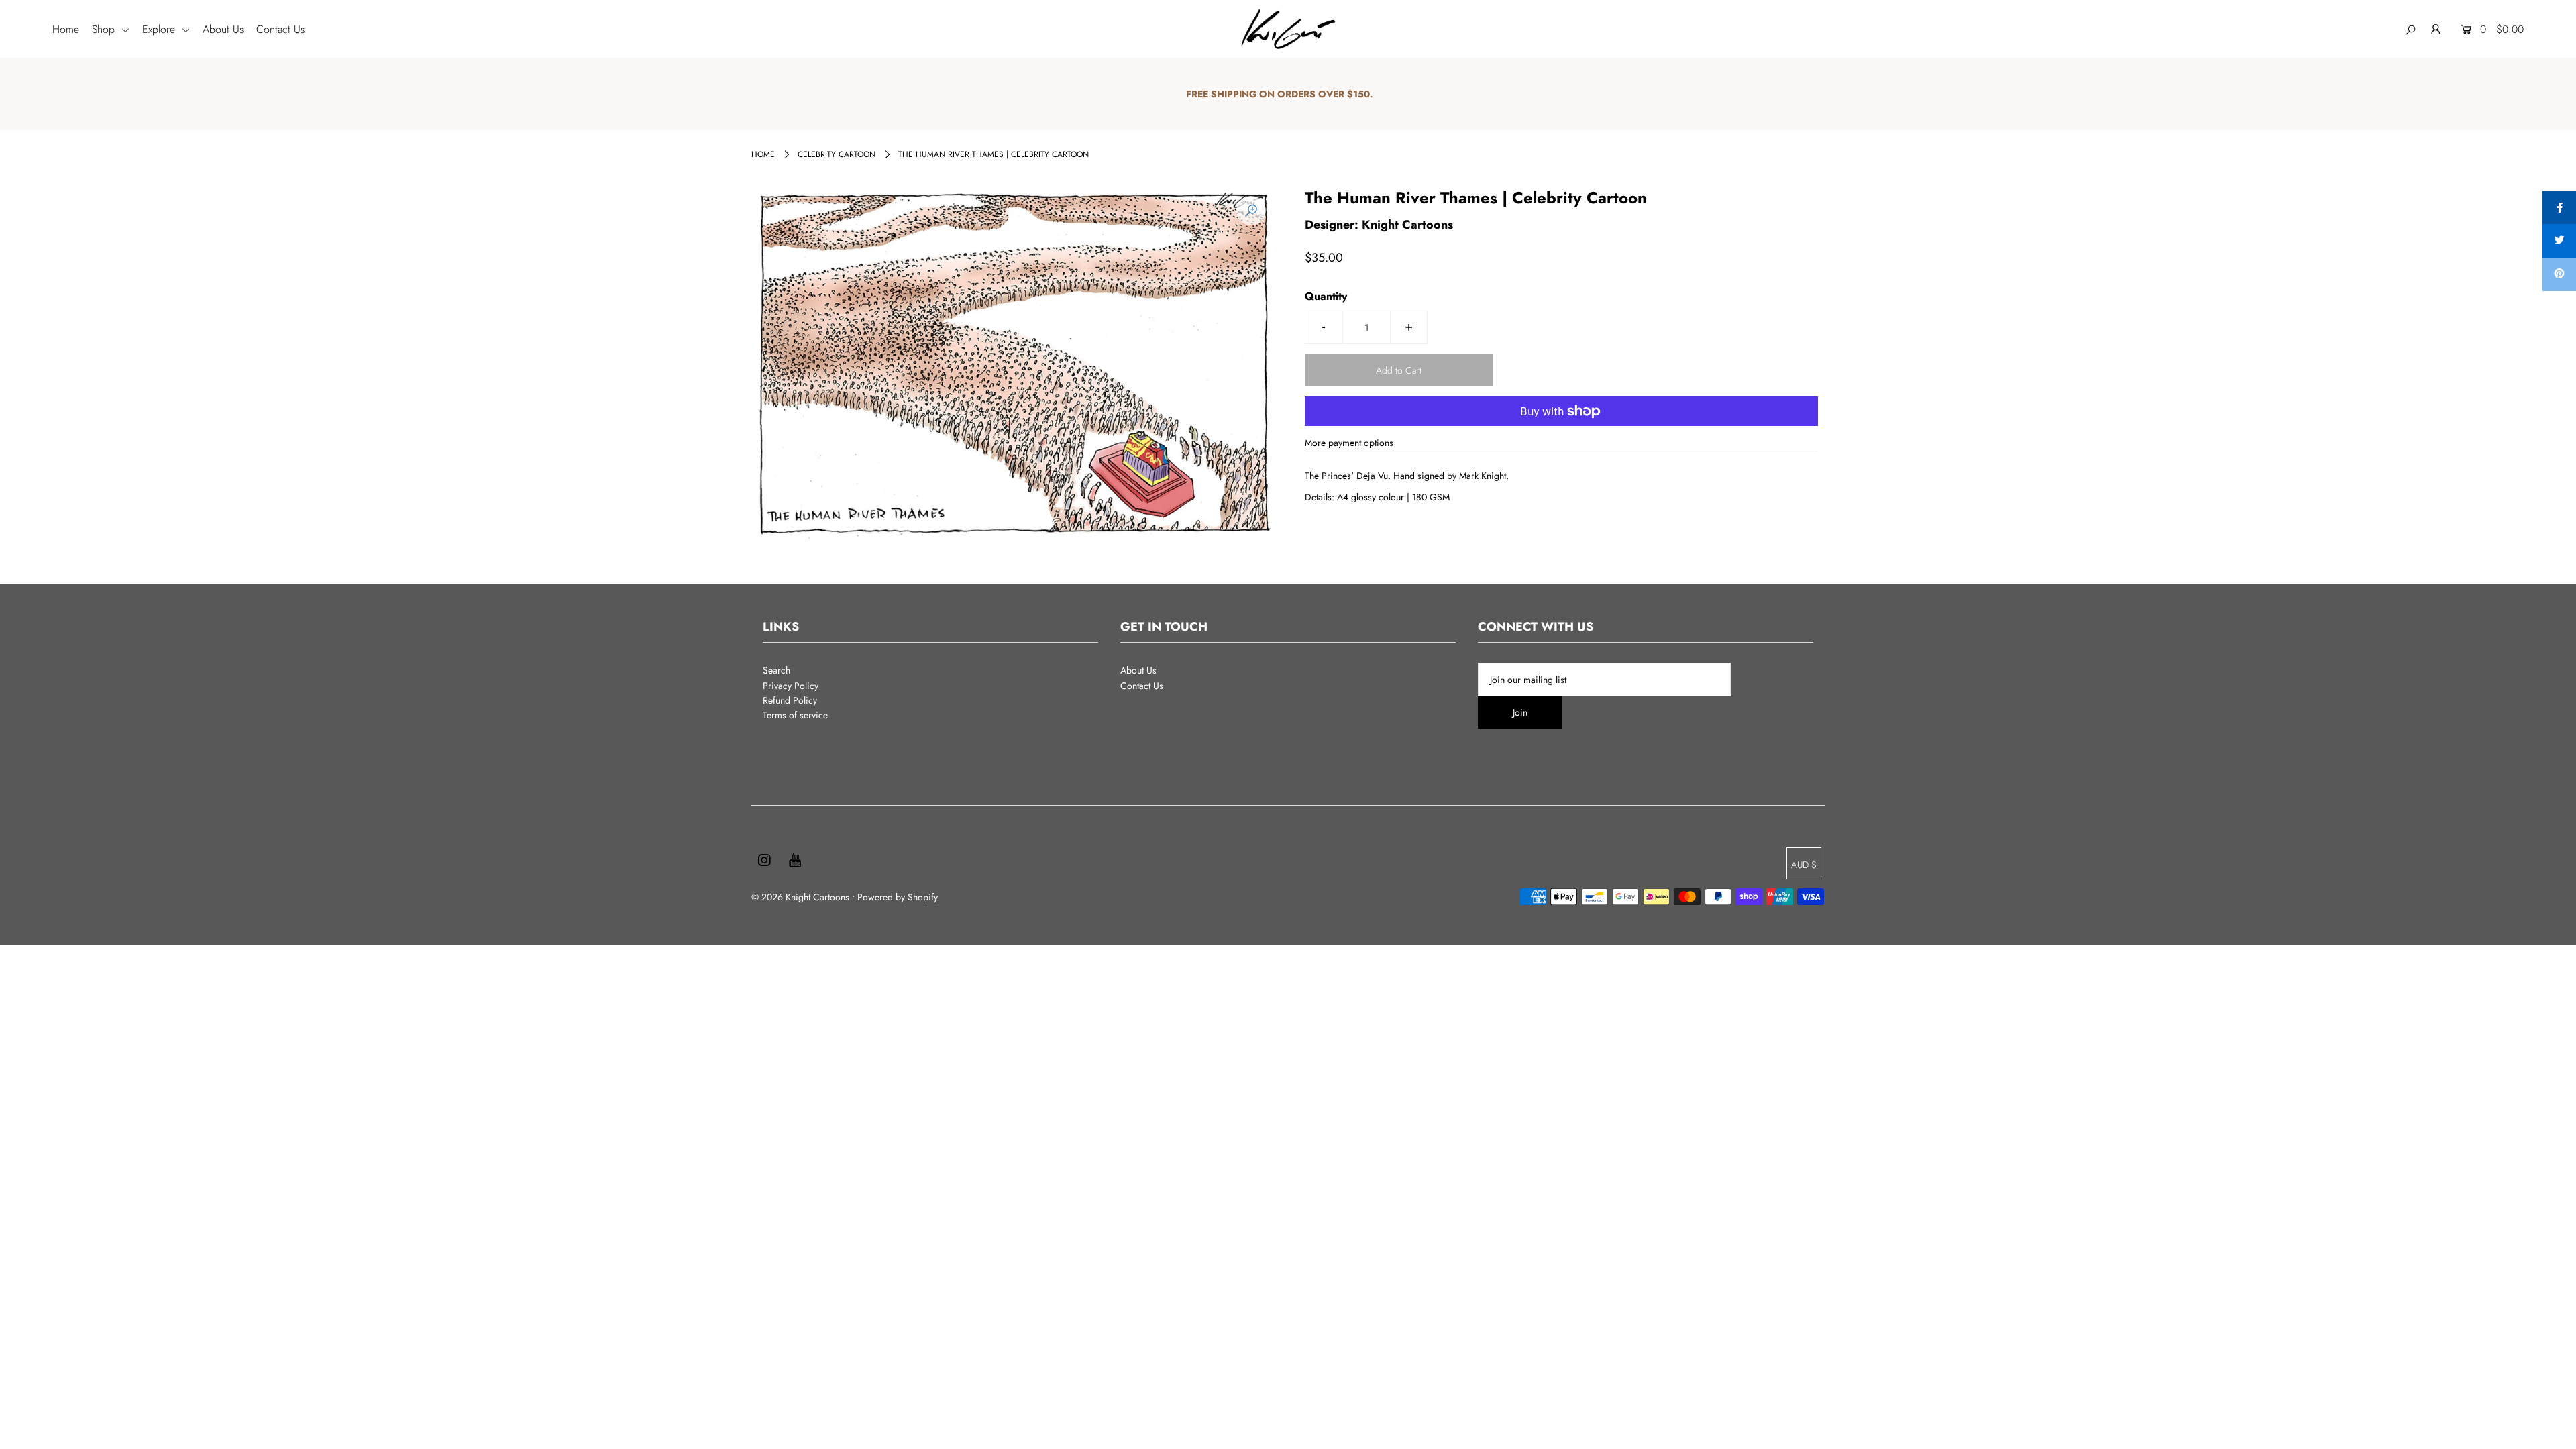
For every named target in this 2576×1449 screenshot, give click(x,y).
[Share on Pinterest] (2559, 274)
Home (66, 29)
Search (776, 670)
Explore (160, 29)
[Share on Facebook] (2559, 207)
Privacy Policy (791, 686)
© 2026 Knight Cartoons (800, 897)
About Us (223, 29)
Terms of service (795, 715)
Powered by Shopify (898, 897)
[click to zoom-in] (1251, 211)
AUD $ (1804, 865)
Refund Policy (790, 700)
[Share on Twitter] (2559, 241)
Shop (105, 29)
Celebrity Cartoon (837, 154)
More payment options (1349, 443)
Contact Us (280, 29)
